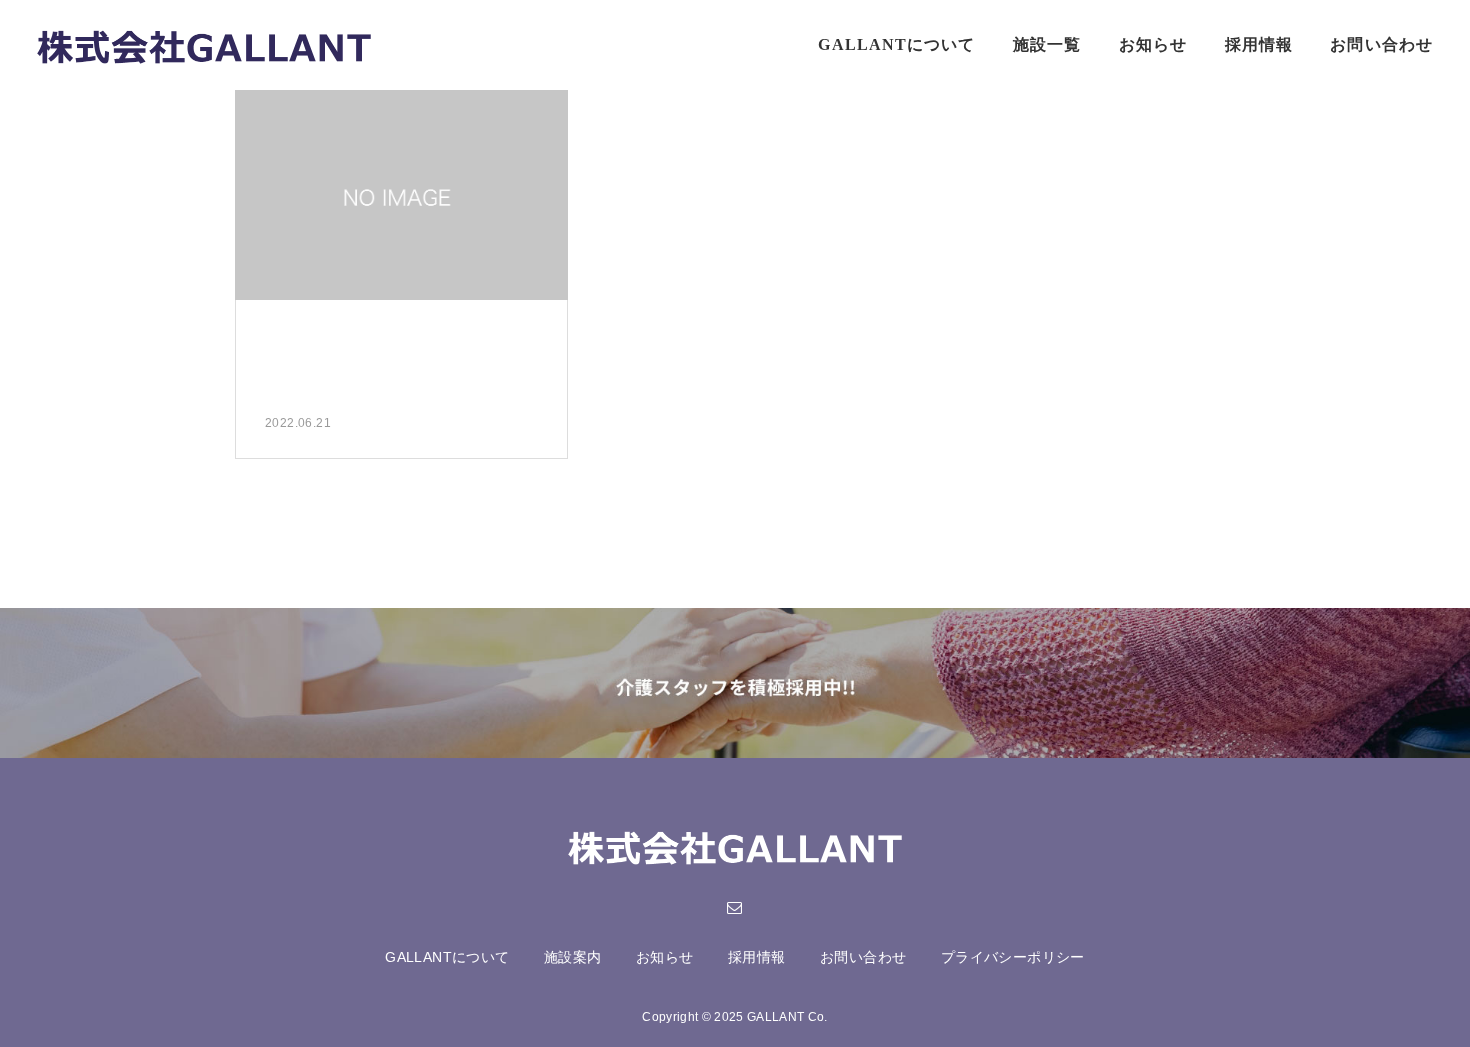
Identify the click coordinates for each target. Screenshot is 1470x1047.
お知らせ (1153, 44)
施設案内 (573, 957)
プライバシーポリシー (1013, 957)
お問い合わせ (1381, 44)
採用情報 (1259, 44)
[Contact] (735, 907)
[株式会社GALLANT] (204, 45)
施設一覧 (1047, 44)
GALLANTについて (896, 44)
